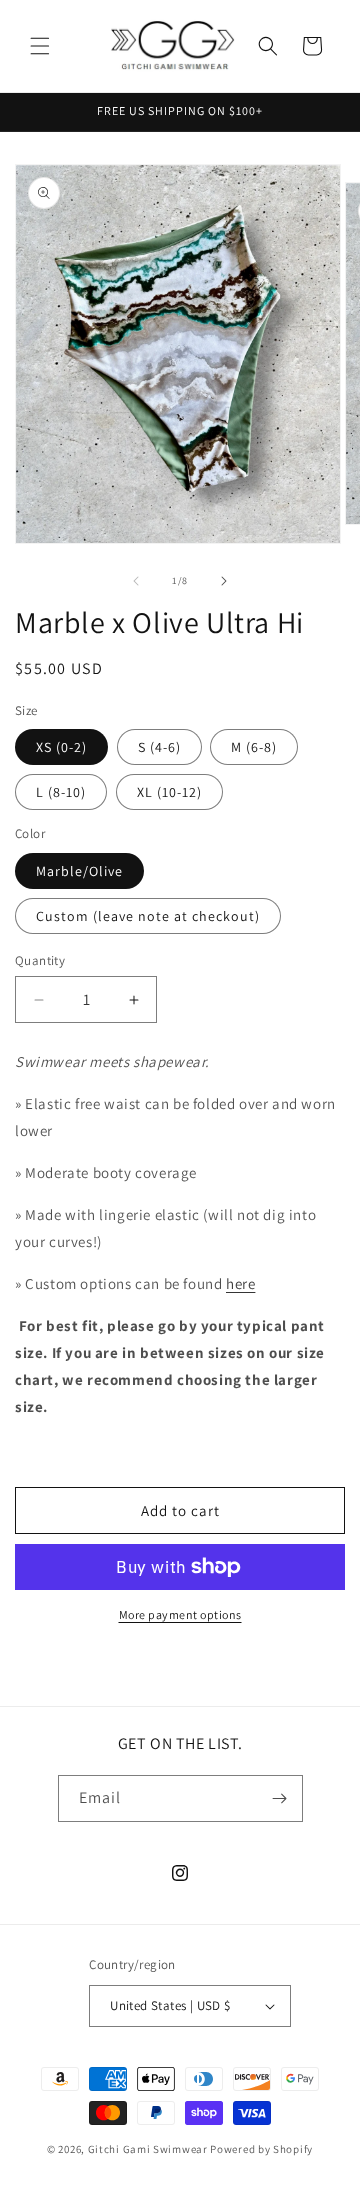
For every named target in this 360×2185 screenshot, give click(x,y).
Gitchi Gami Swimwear (148, 2149)
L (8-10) (61, 792)
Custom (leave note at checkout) (148, 916)
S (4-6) (159, 747)
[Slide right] (224, 581)
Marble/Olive (79, 871)
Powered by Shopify (261, 2149)
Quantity (40, 960)
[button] (40, 46)
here (240, 1283)
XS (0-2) (61, 747)
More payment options (180, 1614)
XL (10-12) (169, 792)
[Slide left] (136, 581)
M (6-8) (254, 747)
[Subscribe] (280, 1798)
